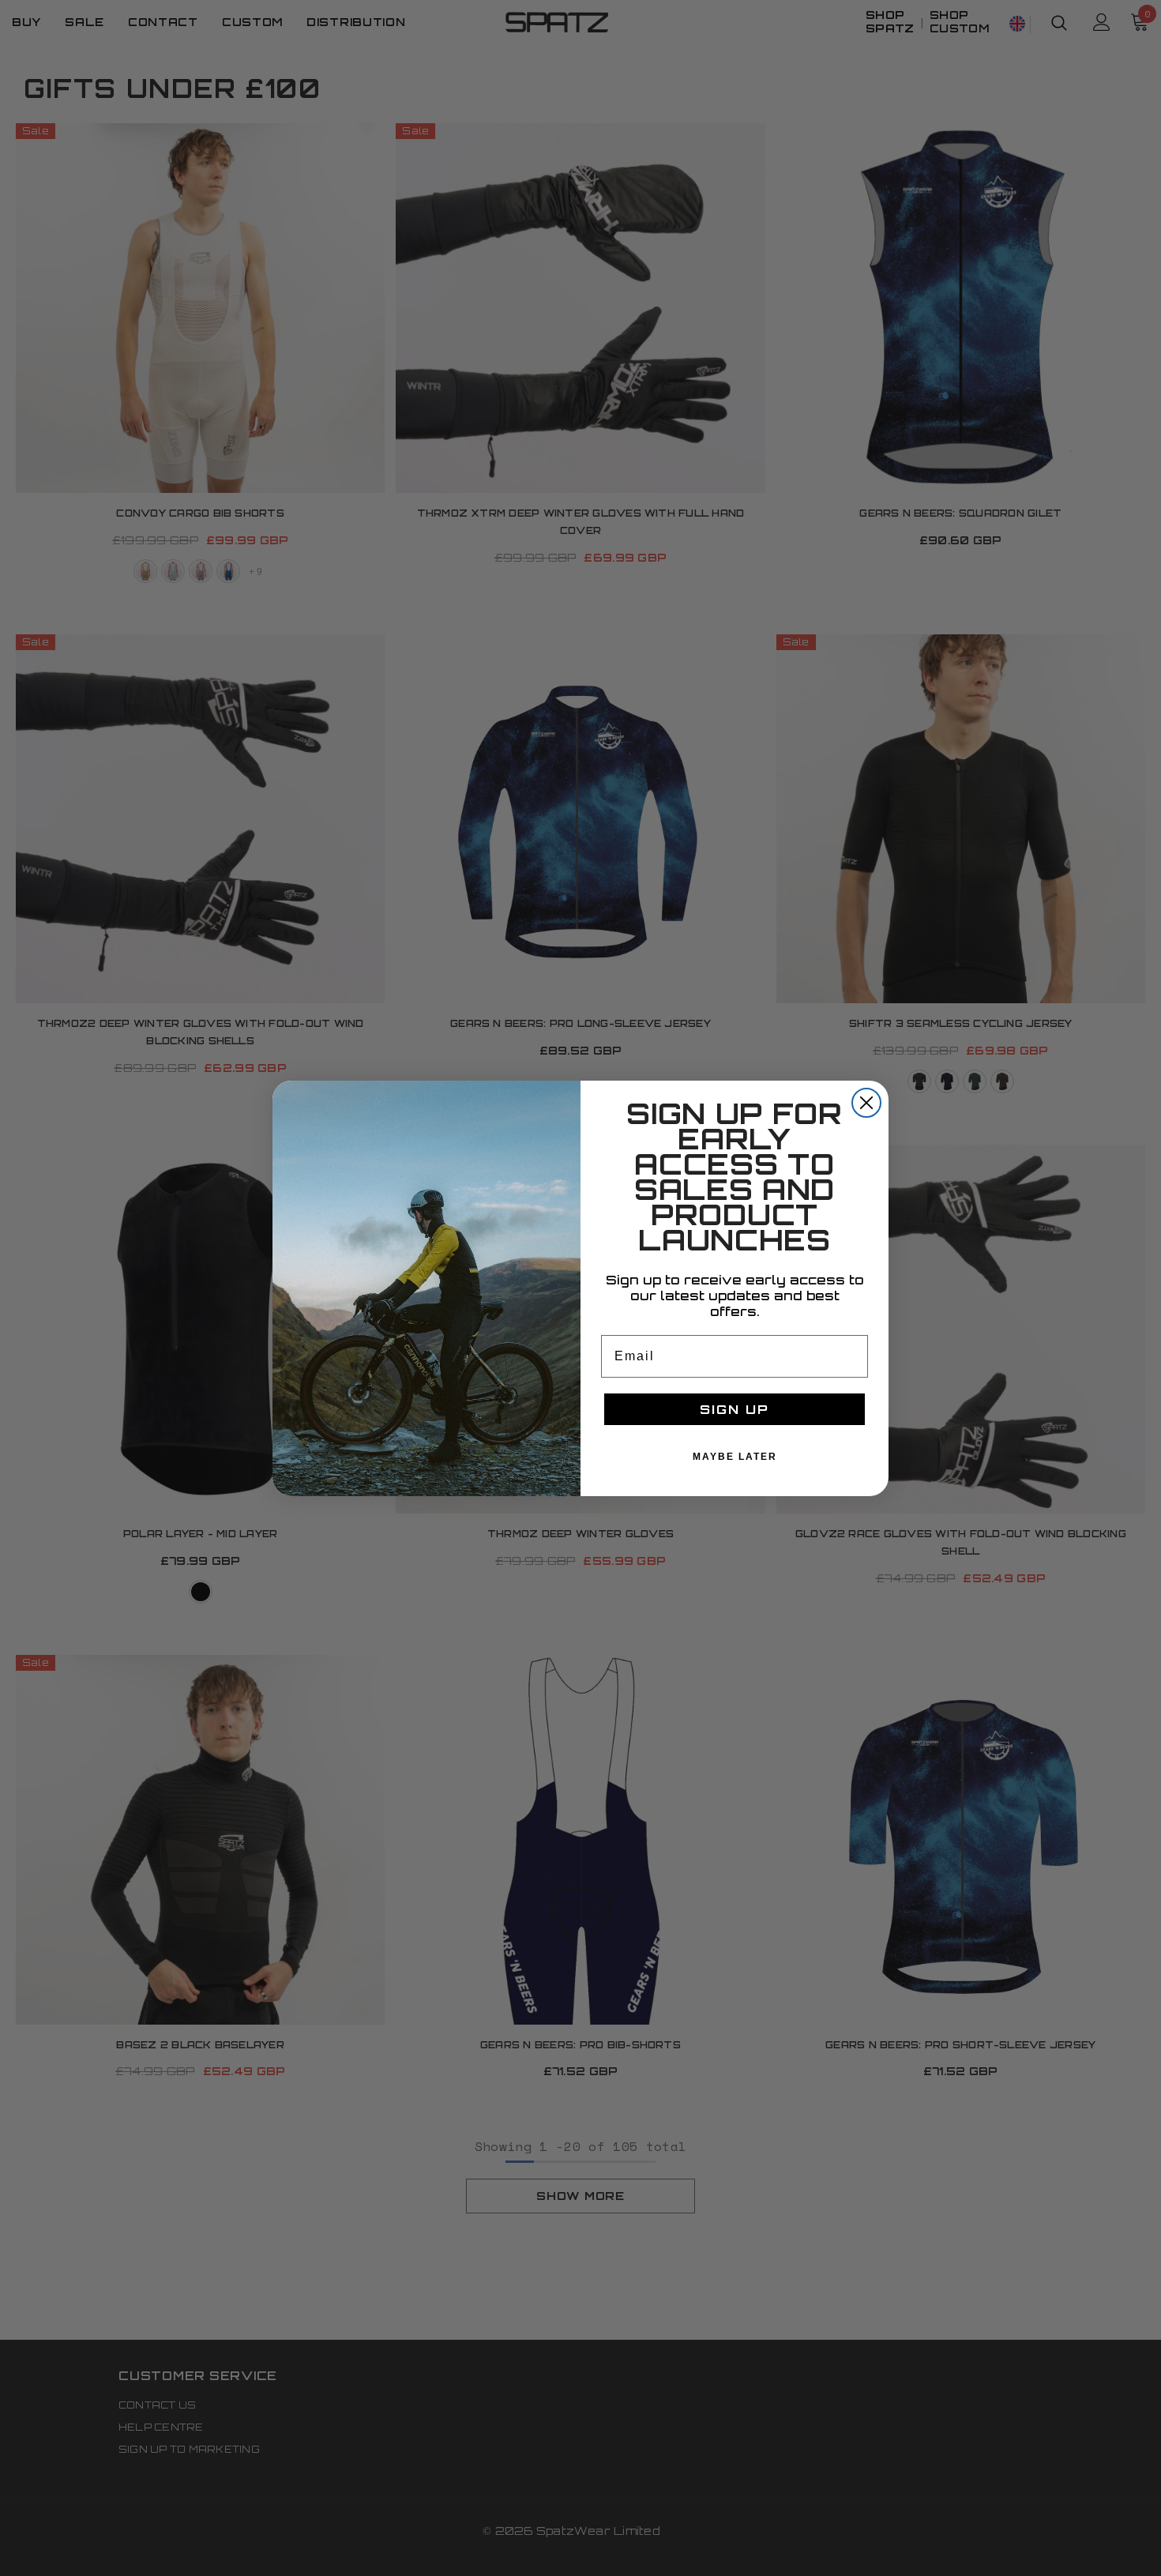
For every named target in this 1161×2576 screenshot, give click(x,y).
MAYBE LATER (735, 1457)
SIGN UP (735, 1409)
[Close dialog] (866, 1103)
